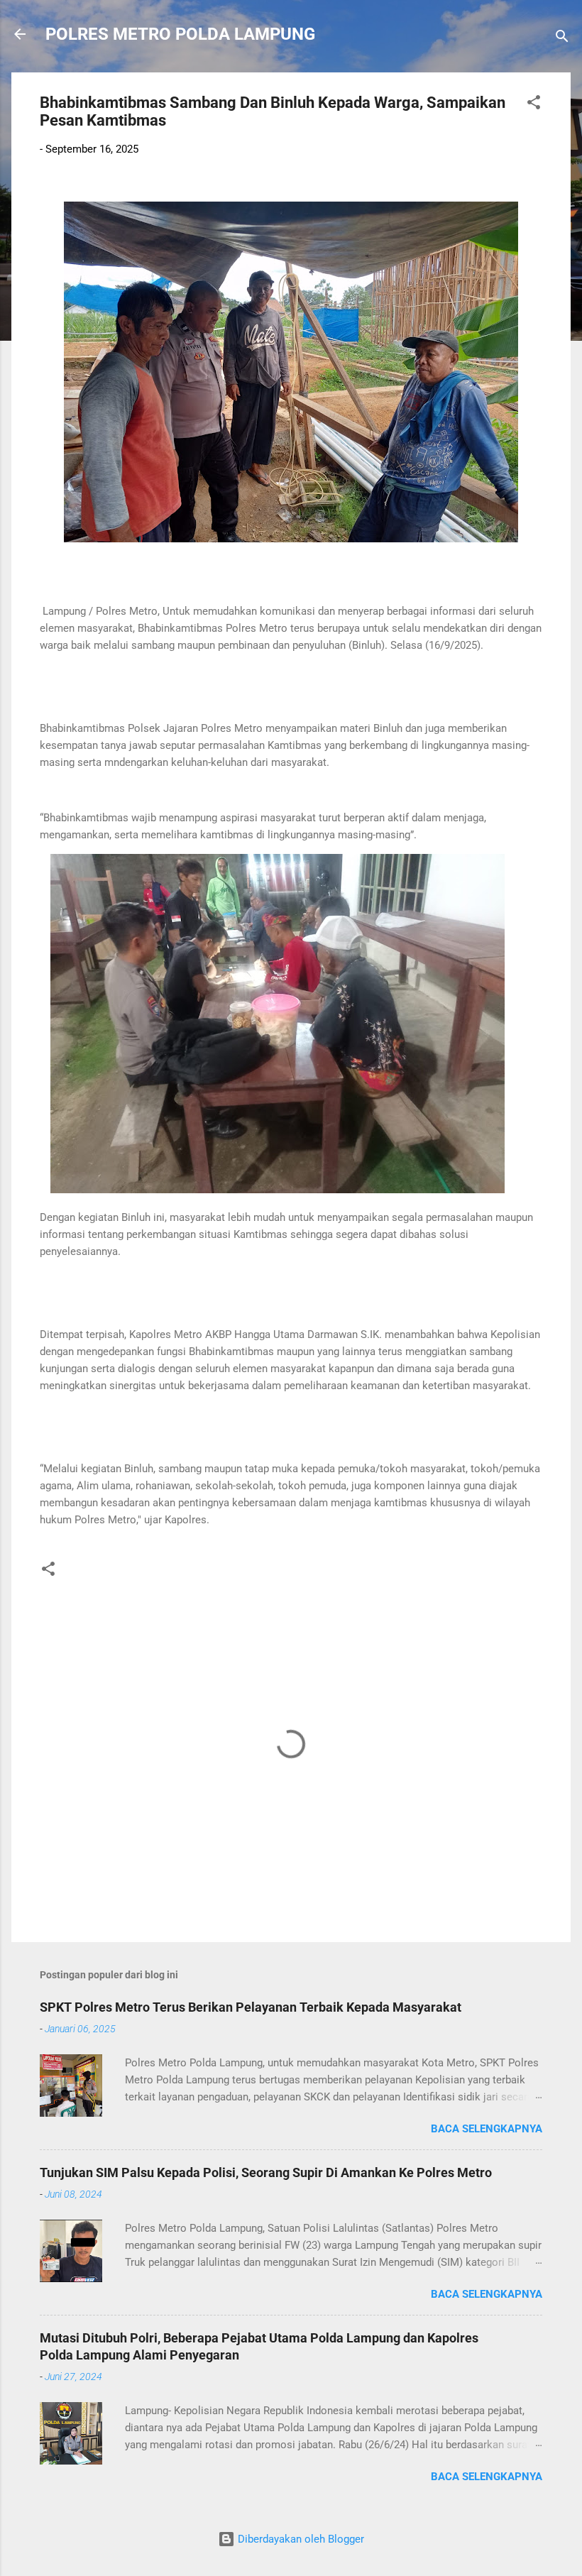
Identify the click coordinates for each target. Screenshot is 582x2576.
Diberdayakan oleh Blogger (300, 2539)
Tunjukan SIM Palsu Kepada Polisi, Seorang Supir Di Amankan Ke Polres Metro (266, 2172)
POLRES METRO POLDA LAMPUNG (180, 34)
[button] (534, 105)
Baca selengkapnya (487, 2129)
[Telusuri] (562, 39)
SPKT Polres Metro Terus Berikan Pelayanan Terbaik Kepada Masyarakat (251, 2007)
